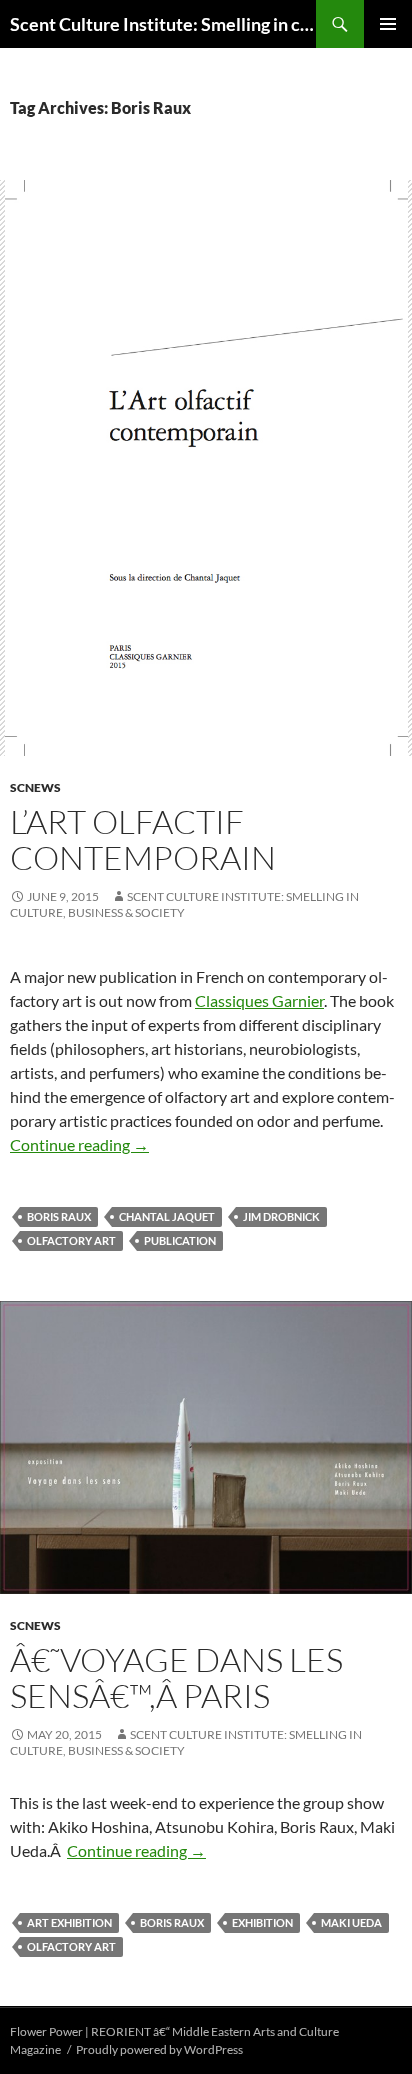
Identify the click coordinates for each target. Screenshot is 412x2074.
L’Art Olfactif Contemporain (143, 839)
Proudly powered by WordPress (159, 2049)
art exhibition (69, 1922)
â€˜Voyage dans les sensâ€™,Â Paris (176, 1677)
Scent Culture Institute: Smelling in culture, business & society (163, 24)
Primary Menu (388, 24)
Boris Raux (59, 1216)
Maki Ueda (351, 1922)
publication (180, 1240)
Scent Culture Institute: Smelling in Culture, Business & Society (184, 904)
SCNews (35, 787)
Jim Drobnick (281, 1216)
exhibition (262, 1922)
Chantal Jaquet (167, 1216)
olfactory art (71, 1240)
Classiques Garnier (259, 1000)
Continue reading (79, 1144)
